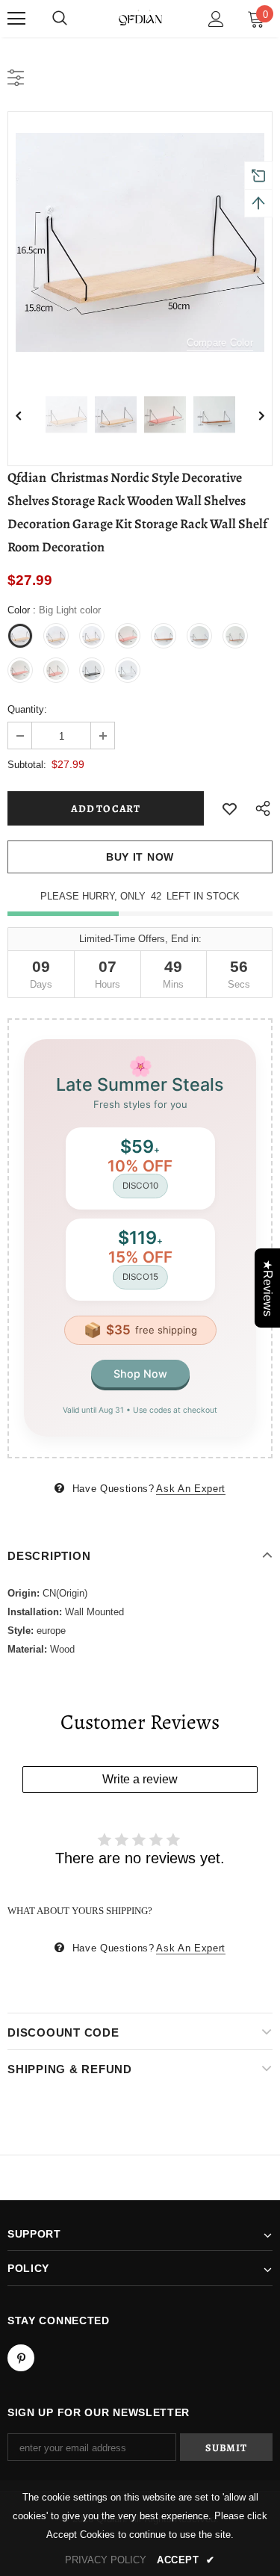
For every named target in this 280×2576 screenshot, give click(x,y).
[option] (140, 242)
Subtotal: (27, 765)
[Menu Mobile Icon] (16, 19)
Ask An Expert (190, 1489)
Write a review (140, 1779)
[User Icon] (216, 19)
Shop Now (140, 1374)
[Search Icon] (60, 19)
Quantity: (27, 709)
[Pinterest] (21, 2358)
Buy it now (140, 857)
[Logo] (140, 18)
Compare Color (220, 343)
